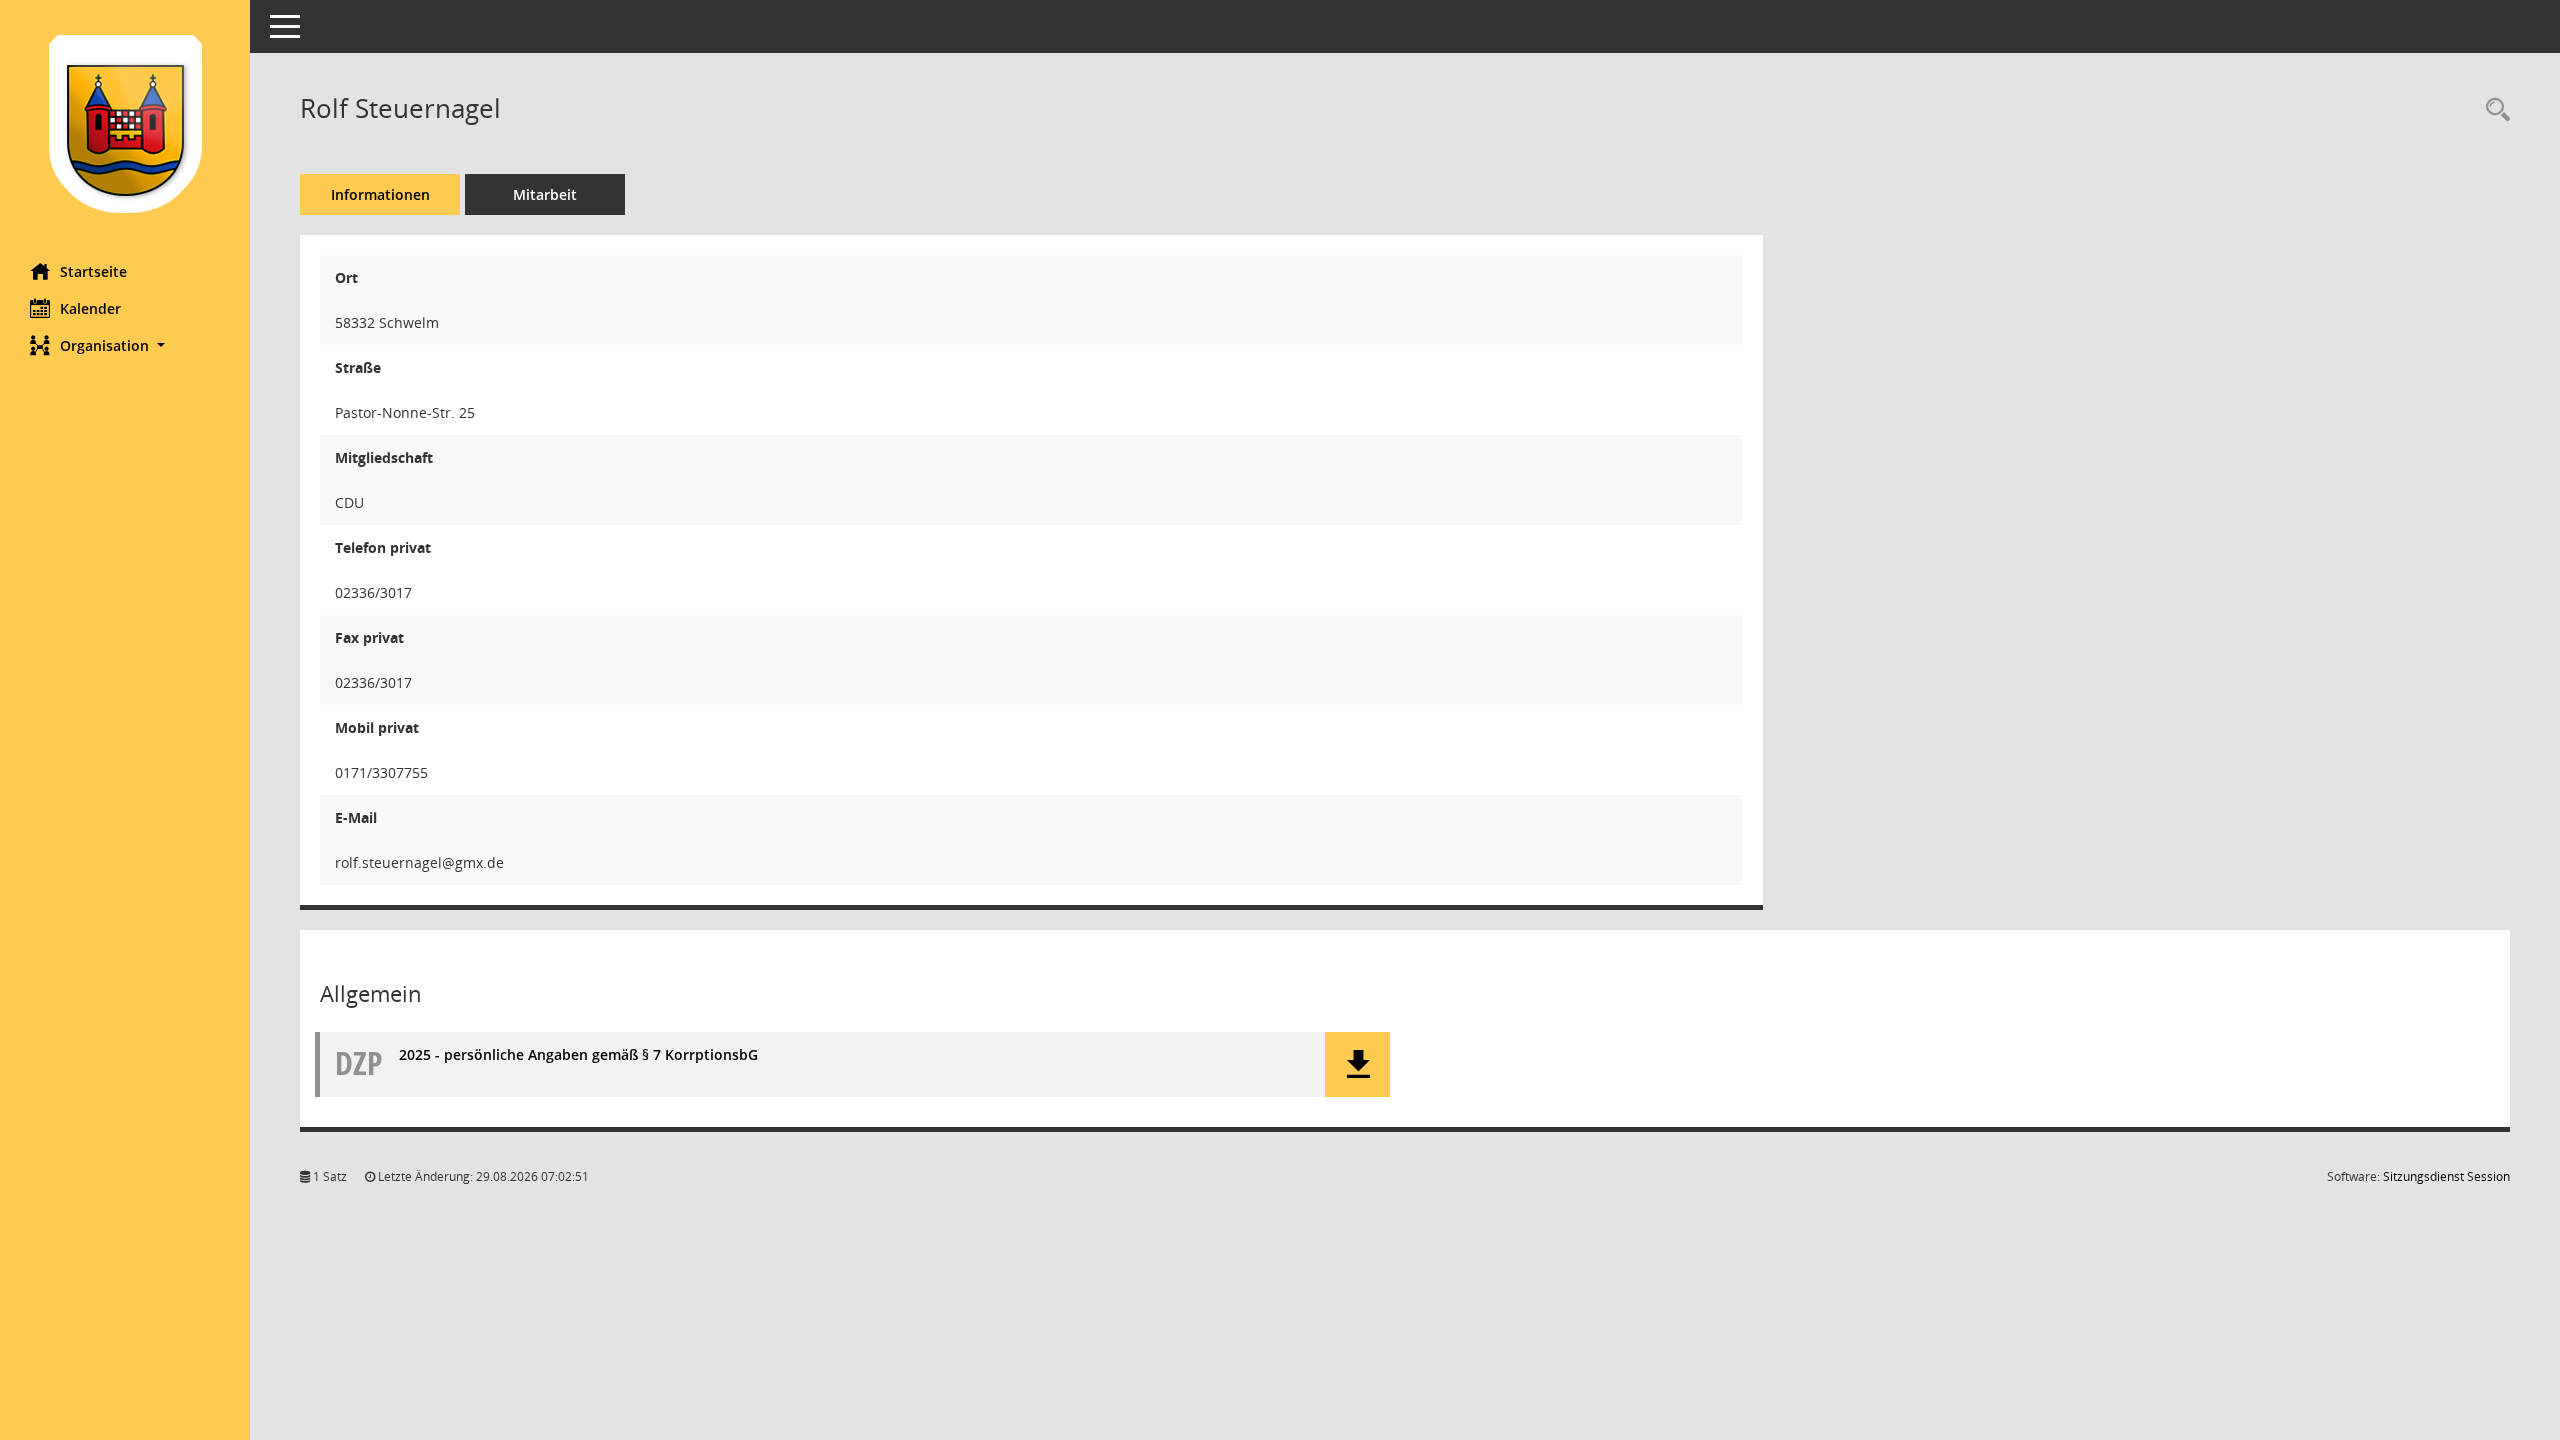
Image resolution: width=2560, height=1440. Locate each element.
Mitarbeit (545, 194)
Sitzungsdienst (2446, 1176)
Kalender (90, 308)
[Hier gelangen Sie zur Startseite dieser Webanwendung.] (125, 124)
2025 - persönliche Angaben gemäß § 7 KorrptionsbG (578, 1054)
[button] (125, 345)
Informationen (380, 194)
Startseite (93, 271)
